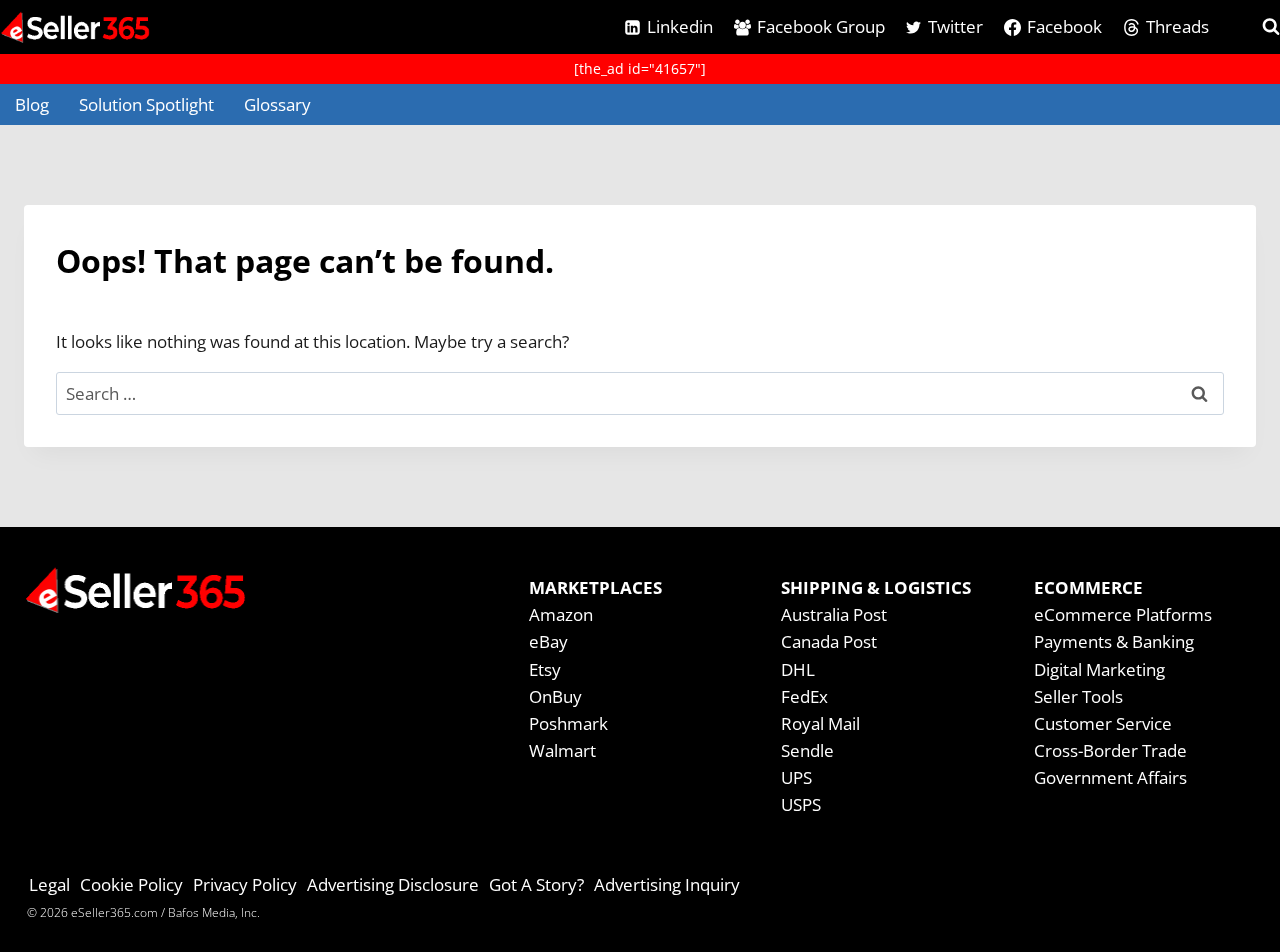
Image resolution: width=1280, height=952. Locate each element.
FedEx (804, 696)
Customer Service (1103, 723)
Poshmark (568, 723)
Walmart (562, 750)
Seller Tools (1078, 696)
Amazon (561, 614)
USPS (801, 804)
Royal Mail (820, 723)
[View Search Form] (1253, 27)
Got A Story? (536, 884)
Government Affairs (1110, 777)
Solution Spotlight (146, 104)
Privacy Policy (245, 884)
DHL (798, 669)
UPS (796, 777)
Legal (49, 884)
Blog (32, 104)
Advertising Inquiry (667, 884)
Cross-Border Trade (1110, 750)
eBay (548, 641)
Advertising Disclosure (393, 884)
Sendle (807, 750)
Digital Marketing (1099, 669)
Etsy (545, 669)
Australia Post (834, 614)
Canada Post (829, 641)
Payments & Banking (1114, 641)
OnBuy (555, 696)
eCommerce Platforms (1123, 614)
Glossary (277, 104)
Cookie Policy (131, 884)
